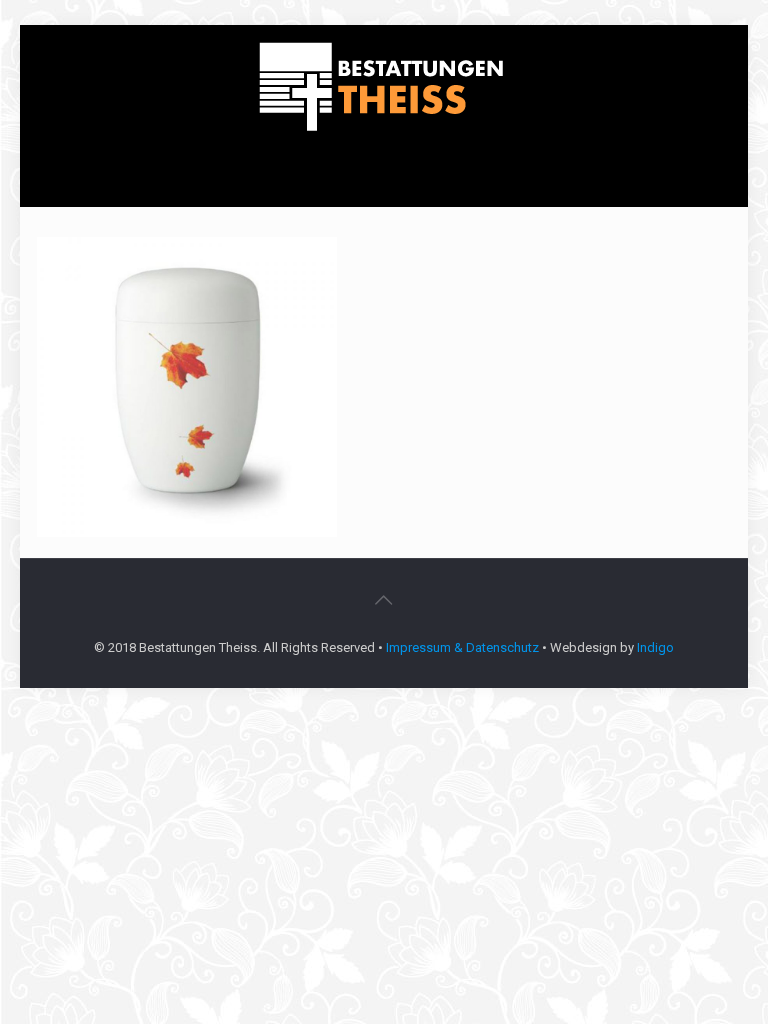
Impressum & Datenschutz (462, 647)
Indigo (655, 647)
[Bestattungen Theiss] (384, 87)
